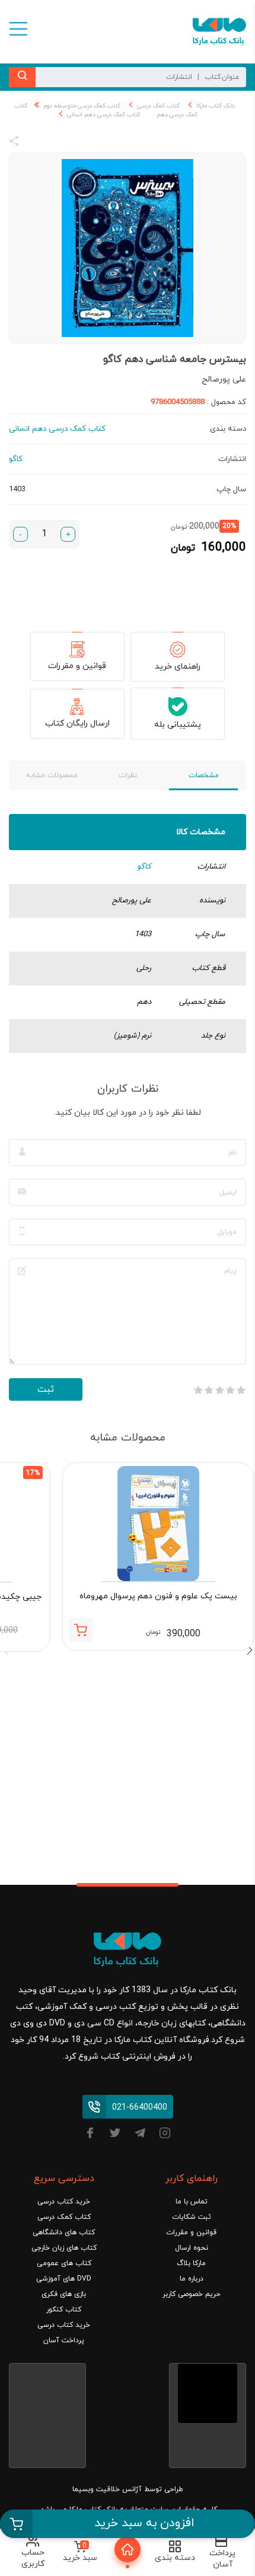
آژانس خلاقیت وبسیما (107, 2489)
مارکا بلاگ (191, 2263)
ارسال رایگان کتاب (77, 723)
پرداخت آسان (64, 2340)
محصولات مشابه (52, 775)
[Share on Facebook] (36, 143)
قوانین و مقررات (77, 666)
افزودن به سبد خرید (144, 2523)
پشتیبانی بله (178, 725)
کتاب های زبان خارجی (64, 2248)
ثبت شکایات (192, 2217)
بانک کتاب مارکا (216, 106)
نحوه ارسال (192, 2248)
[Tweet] (78, 143)
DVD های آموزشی (64, 2279)
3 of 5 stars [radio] (219, 1390)
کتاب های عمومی (64, 2263)
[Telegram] (140, 2135)
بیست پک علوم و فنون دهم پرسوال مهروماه (158, 1596)
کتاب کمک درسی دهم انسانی (103, 115)
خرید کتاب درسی (64, 2202)
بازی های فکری (64, 2294)
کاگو (144, 867)
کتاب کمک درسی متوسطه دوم (82, 106)
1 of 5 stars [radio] (241, 1390)
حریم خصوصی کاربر (192, 2294)
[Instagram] (165, 2135)
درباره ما (192, 2279)
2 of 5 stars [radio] (230, 1390)
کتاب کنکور (64, 2310)
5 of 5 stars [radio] (198, 1390)
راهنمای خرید (178, 667)
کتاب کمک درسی (158, 106)
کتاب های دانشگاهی (64, 2232)
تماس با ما (192, 2202)
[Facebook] (90, 2135)
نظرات (128, 775)
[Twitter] (115, 2135)
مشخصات (204, 775)
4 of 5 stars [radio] (209, 1390)
